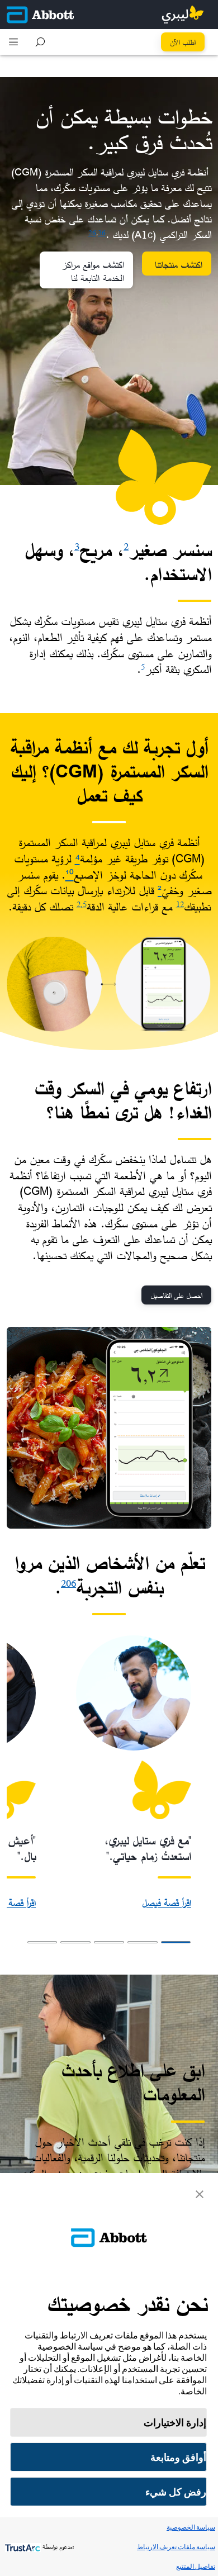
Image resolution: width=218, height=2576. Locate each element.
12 (180, 904)
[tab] (176, 1942)
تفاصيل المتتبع (196, 2566)
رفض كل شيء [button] (176, 2492)
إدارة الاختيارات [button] (175, 2423)
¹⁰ (70, 875)
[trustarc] (22, 2547)
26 (92, 232)
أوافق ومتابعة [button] (178, 2457)
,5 (84, 904)
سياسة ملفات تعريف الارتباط (176, 2547)
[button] (40, 42)
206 (68, 1583)
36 (102, 232)
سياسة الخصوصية (191, 2527)
